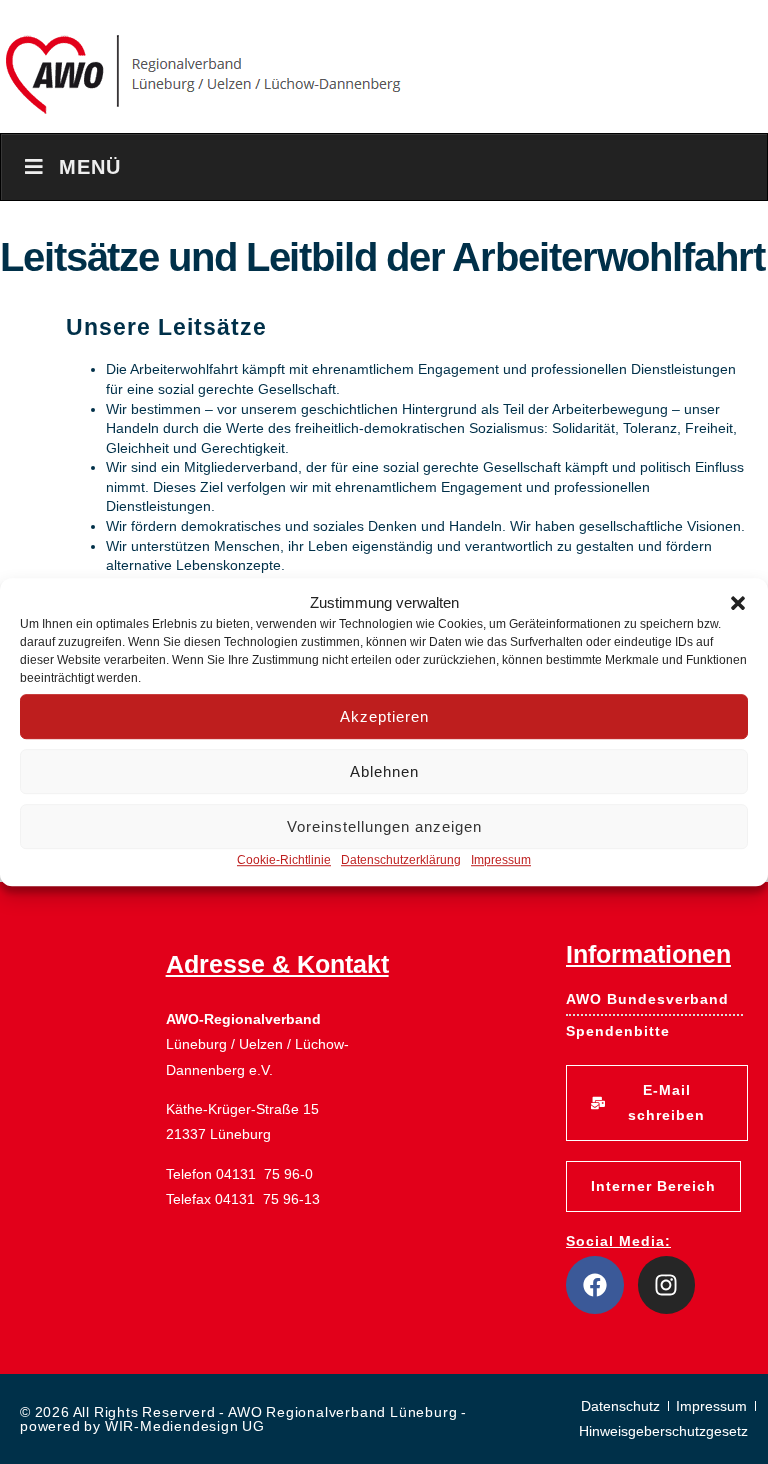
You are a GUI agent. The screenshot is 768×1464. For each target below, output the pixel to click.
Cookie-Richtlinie (284, 860)
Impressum (501, 860)
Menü (90, 167)
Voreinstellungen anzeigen (384, 826)
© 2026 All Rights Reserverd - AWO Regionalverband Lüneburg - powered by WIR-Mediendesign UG (243, 1419)
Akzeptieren (384, 716)
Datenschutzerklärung (401, 860)
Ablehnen (384, 771)
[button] (738, 603)
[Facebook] (595, 1285)
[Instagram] (667, 1285)
